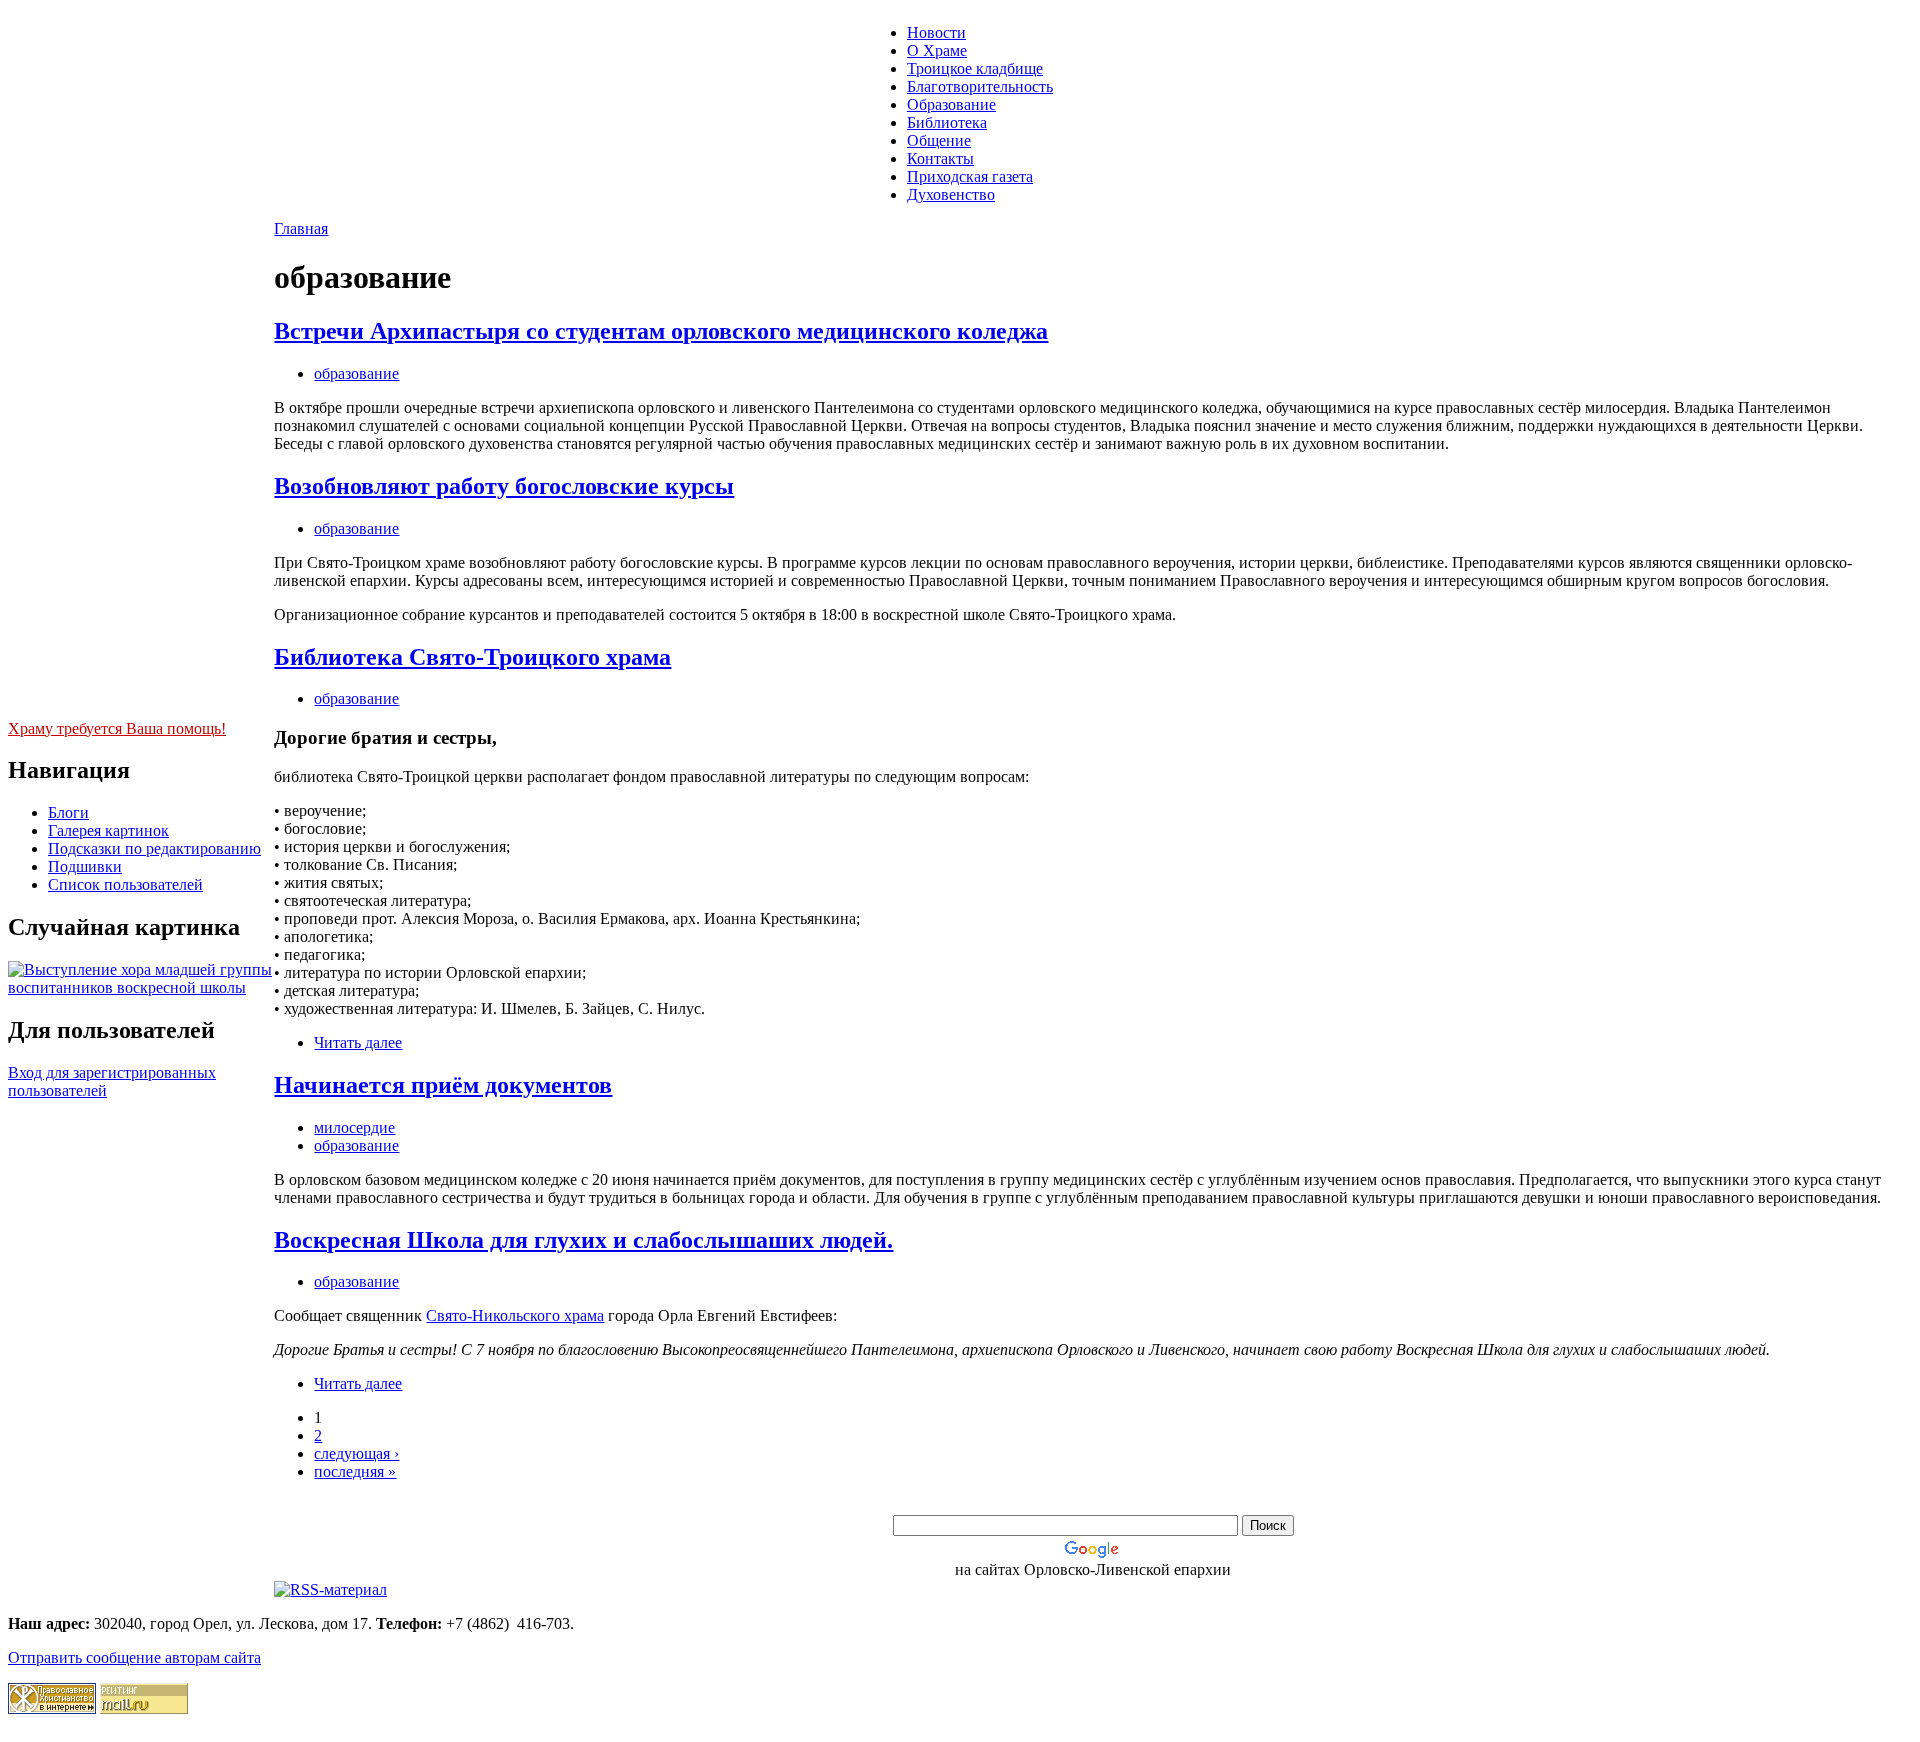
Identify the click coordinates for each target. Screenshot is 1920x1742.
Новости (936, 32)
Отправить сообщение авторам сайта (134, 1657)
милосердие (354, 1127)
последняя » (355, 1471)
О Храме (937, 50)
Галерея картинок (108, 830)
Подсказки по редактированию (154, 848)
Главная (301, 228)
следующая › (356, 1453)
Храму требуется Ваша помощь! (117, 728)
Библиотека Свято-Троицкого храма (472, 657)
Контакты (940, 158)
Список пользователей (125, 884)
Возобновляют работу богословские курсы (504, 486)
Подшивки (85, 866)
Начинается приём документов (443, 1085)
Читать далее (358, 1042)
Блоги (68, 812)
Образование (951, 104)
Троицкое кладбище (975, 68)
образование (356, 373)
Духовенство (951, 194)
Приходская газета (970, 176)
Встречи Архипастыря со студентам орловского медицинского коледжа (661, 331)
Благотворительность (980, 86)
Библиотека (947, 122)
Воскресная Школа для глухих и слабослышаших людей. (583, 1240)
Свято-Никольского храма (515, 1315)
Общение (939, 140)
